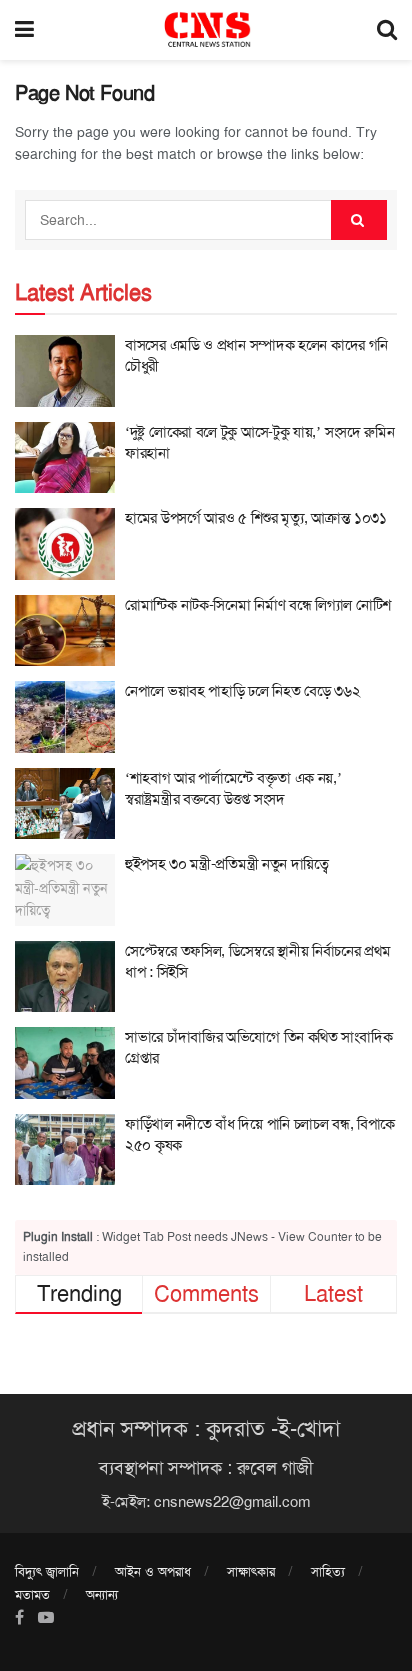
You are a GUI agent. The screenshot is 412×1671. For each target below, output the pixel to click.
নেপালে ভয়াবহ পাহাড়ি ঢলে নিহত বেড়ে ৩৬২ (244, 691)
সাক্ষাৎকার (251, 1571)
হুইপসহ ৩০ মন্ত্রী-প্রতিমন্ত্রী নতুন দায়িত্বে (227, 864)
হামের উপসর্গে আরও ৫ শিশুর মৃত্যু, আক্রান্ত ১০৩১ (256, 518)
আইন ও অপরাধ (153, 1571)
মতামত (32, 1594)
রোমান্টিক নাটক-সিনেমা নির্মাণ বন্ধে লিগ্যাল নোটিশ (258, 605)
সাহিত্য (328, 1571)
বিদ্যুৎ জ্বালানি (47, 1571)
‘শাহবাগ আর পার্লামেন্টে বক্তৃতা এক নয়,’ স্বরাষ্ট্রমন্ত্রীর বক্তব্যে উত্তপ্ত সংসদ (233, 788)
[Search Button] (359, 220)
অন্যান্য (102, 1594)
